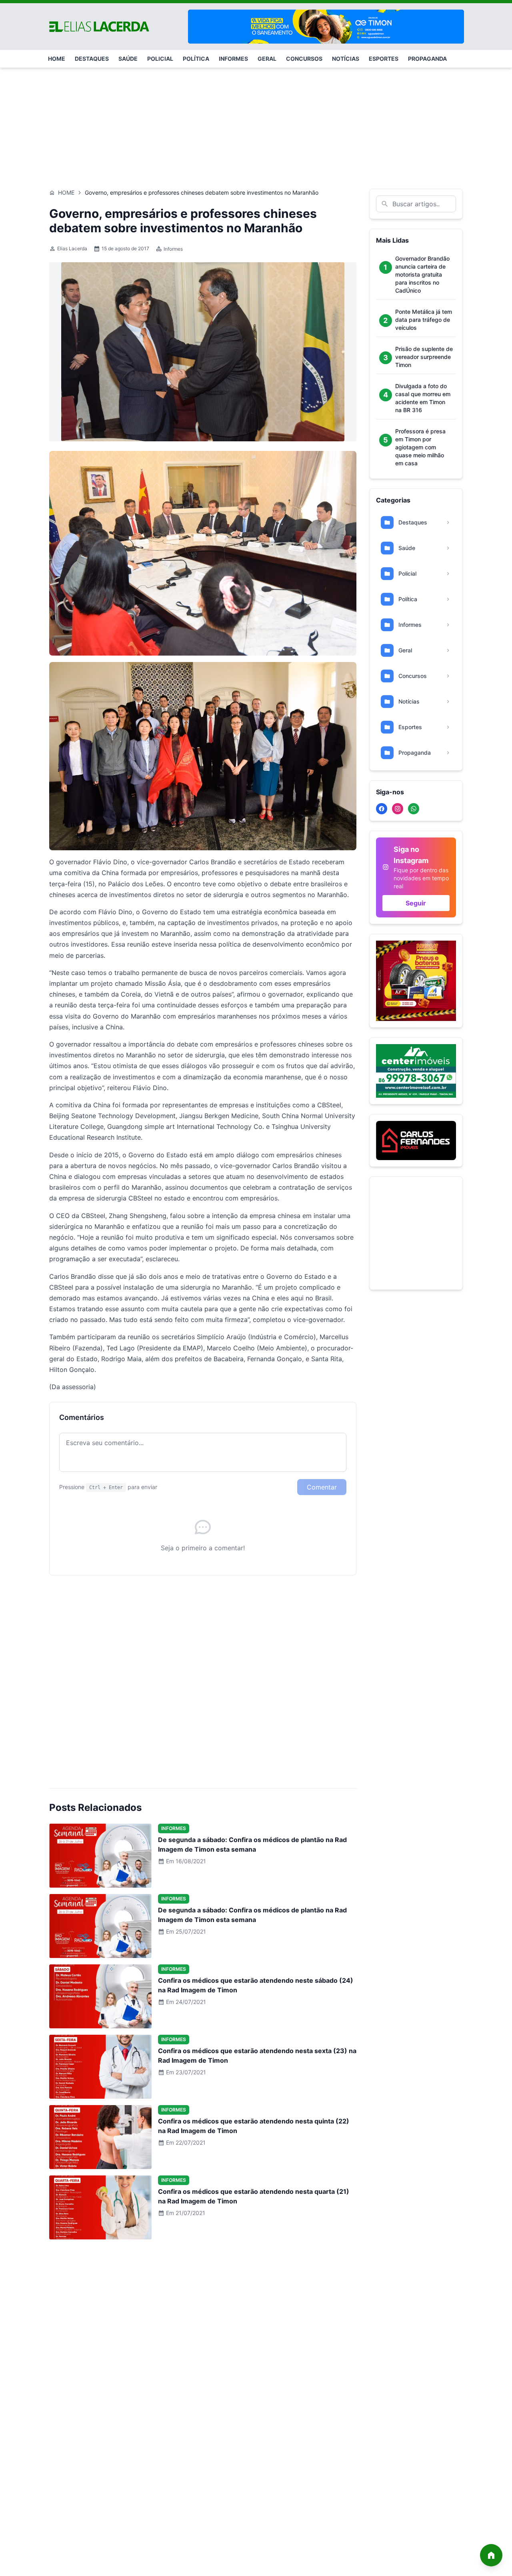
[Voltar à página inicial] (491, 2555)
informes (233, 59)
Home (66, 192)
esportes (384, 59)
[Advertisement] (256, 124)
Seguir (416, 903)
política (196, 59)
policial (160, 59)
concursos (304, 59)
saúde (128, 59)
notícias (346, 59)
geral (267, 59)
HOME (57, 59)
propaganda (427, 59)
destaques (92, 59)
